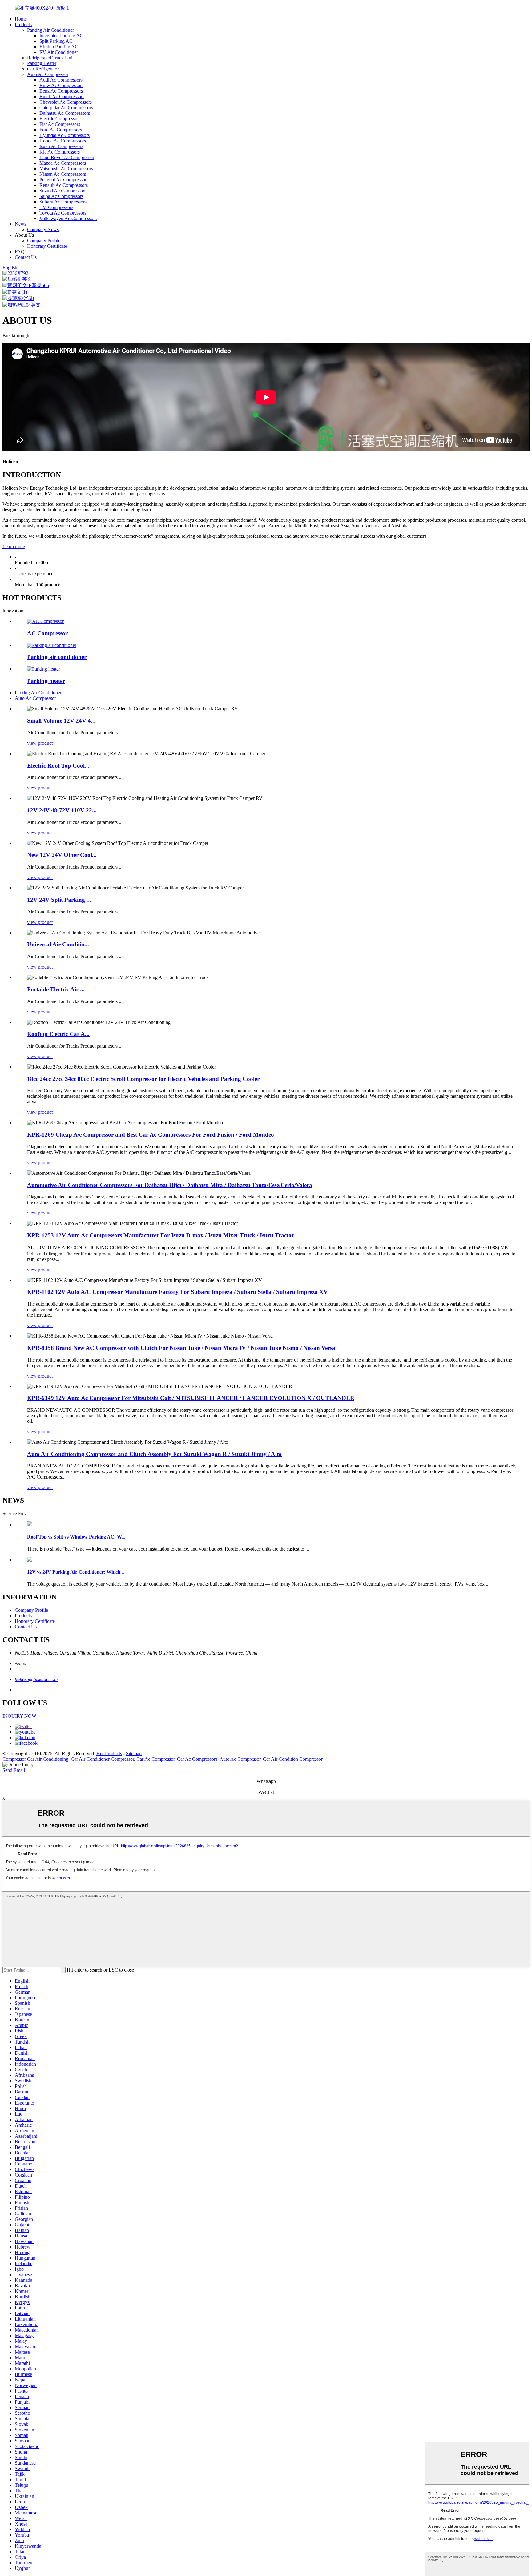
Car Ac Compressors (197, 1759)
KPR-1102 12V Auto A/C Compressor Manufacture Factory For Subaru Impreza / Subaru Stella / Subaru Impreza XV (177, 1292)
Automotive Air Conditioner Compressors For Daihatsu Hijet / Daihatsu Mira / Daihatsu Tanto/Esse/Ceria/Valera (170, 1185)
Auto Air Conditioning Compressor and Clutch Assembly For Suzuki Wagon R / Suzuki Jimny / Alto (154, 1454)
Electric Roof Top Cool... (58, 766)
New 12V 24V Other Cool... (62, 855)
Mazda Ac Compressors (63, 163)
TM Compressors (56, 207)
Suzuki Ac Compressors (63, 191)
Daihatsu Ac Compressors (65, 113)
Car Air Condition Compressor (293, 1759)
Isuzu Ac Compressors (61, 146)
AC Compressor (47, 633)
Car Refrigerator (43, 69)
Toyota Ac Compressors (63, 213)
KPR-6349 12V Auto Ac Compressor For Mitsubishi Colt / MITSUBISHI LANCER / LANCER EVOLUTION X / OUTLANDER (191, 1398)
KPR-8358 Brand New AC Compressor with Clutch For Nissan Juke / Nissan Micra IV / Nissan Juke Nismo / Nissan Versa (181, 1348)
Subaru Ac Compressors (63, 202)
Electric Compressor (59, 119)
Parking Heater (42, 63)
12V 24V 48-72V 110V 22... (62, 810)
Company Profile (44, 241)
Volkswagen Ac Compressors (68, 218)
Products (23, 24)
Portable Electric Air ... (56, 989)
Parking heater (46, 681)
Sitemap (134, 1753)
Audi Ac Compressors (61, 80)
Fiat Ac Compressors (60, 124)
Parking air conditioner (57, 657)
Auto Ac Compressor (48, 74)
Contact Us (26, 257)
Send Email (14, 1770)
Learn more (14, 546)
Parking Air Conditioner (50, 30)
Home (21, 19)
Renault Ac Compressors (64, 185)
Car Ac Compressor (155, 1759)
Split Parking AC (56, 41)
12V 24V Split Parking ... (59, 900)
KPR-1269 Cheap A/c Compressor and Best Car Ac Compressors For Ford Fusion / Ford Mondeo (151, 1135)
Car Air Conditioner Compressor (102, 1759)
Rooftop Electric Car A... (58, 1034)
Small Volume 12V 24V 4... (61, 721)
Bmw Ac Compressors (61, 85)
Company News (43, 229)
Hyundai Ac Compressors (64, 135)
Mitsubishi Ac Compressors (66, 169)
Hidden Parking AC (59, 47)
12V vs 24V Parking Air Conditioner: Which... (76, 1572)
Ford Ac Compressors (61, 130)
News (20, 224)
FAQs (21, 252)
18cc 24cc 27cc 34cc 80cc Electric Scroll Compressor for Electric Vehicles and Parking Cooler (143, 1079)
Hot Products (109, 1753)
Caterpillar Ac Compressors (66, 108)
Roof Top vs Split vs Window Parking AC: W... (76, 1537)
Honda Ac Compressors (63, 141)
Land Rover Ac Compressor (67, 157)
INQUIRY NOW (19, 1716)
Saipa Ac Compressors (61, 196)
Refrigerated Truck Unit (50, 58)
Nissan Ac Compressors (63, 174)
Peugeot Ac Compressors (64, 180)
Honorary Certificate (47, 246)
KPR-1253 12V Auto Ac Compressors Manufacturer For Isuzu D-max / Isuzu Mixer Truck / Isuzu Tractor (161, 1235)
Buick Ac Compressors (62, 96)
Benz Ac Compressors (61, 91)
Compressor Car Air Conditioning (35, 1759)
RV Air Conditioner (59, 52)
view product (40, 743)
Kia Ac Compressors (60, 152)
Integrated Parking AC (61, 36)
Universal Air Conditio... (58, 944)
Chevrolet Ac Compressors (66, 102)
